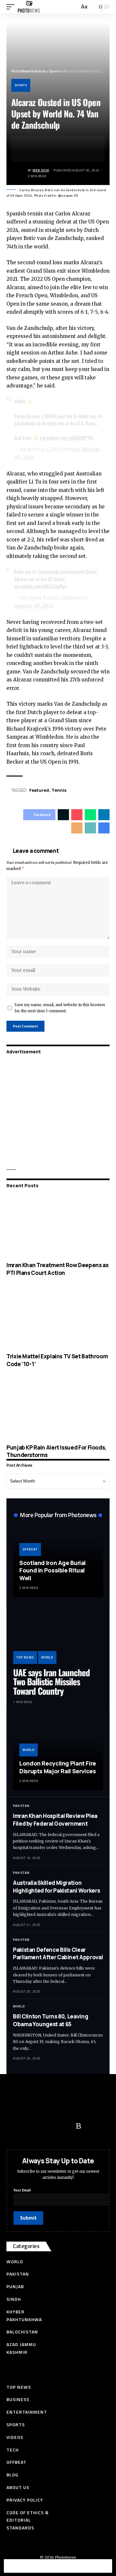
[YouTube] (40, 2126)
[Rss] (78, 2126)
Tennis (59, 790)
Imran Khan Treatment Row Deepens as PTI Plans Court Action (57, 1269)
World (47, 1657)
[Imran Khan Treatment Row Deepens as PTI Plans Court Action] (58, 1226)
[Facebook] (15, 2126)
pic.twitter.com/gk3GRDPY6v (67, 438)
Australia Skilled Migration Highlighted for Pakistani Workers (56, 1887)
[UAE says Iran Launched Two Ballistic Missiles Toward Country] (58, 1637)
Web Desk (41, 170)
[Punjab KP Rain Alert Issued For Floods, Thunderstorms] (58, 1409)
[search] (74, 7)
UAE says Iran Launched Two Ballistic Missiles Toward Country (52, 1682)
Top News (25, 1657)
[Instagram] (66, 2126)
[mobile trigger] (12, 7)
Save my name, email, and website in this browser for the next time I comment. (60, 1008)
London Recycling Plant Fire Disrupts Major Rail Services (58, 1767)
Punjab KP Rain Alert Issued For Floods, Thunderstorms (57, 1451)
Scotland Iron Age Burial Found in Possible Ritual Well (53, 1570)
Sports (21, 85)
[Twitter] (27, 2126)
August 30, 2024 (34, 606)
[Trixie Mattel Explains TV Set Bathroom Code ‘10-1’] (58, 1318)
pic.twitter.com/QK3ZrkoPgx (40, 586)
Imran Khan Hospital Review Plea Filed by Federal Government (55, 1820)
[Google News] (53, 2126)
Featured (39, 790)
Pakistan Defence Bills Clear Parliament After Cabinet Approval (58, 1954)
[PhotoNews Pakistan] (29, 7)
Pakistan (21, 1806)
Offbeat (30, 1549)
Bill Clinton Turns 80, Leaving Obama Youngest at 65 (50, 2020)
